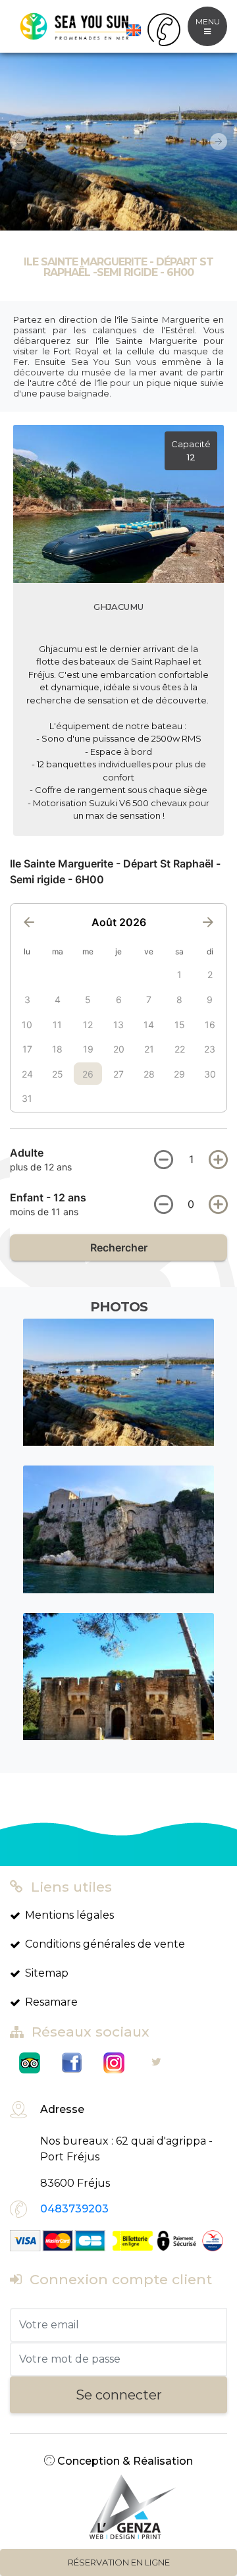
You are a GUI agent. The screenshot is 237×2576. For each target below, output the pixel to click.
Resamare (51, 2002)
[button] (13, 142)
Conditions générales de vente (105, 1944)
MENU (208, 21)
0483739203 (74, 2209)
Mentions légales (69, 1915)
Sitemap (47, 1973)
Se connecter (119, 2395)
